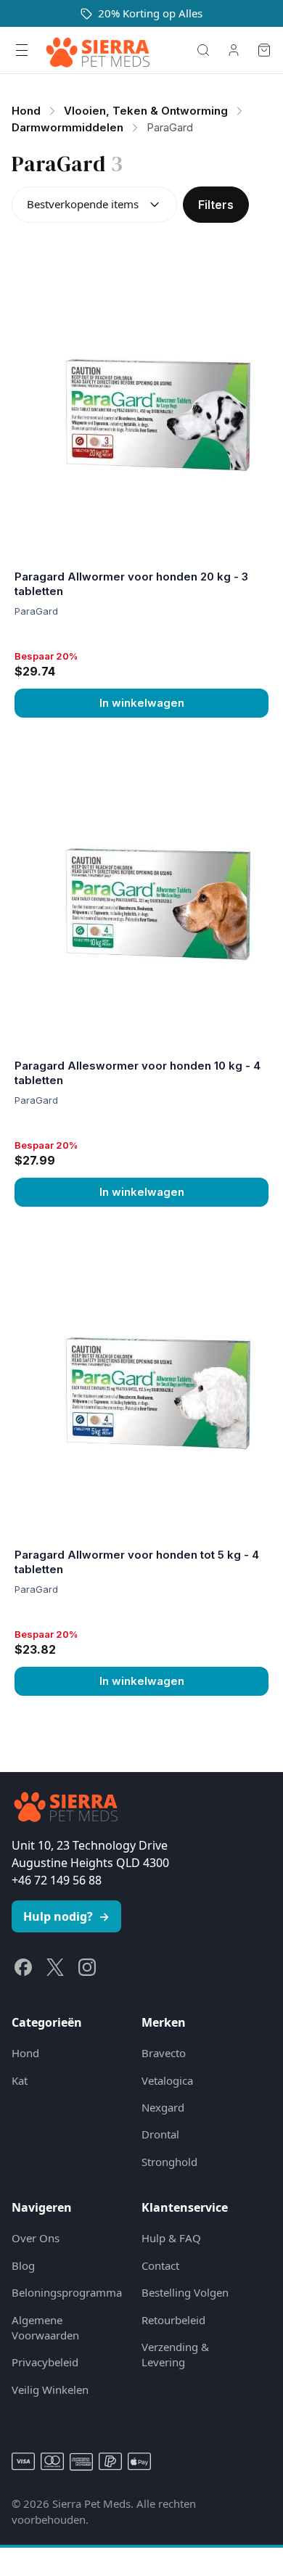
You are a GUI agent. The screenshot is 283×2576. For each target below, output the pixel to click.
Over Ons (36, 2238)
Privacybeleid (45, 2362)
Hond (25, 2053)
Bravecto (164, 2053)
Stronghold (169, 2162)
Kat (20, 2080)
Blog (23, 2265)
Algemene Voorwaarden (45, 2327)
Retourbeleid (173, 2320)
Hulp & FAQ (171, 2238)
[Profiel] (234, 50)
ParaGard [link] (170, 127)
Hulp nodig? (66, 1916)
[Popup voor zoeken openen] (203, 50)
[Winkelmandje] (264, 50)
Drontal (160, 2134)
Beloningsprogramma (65, 2292)
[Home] (98, 50)
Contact (160, 2265)
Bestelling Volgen (185, 2292)
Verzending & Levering (175, 2354)
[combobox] (94, 205)
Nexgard (163, 2107)
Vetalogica (167, 2080)
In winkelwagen (142, 703)
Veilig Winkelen (50, 2390)
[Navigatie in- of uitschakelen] (22, 50)
